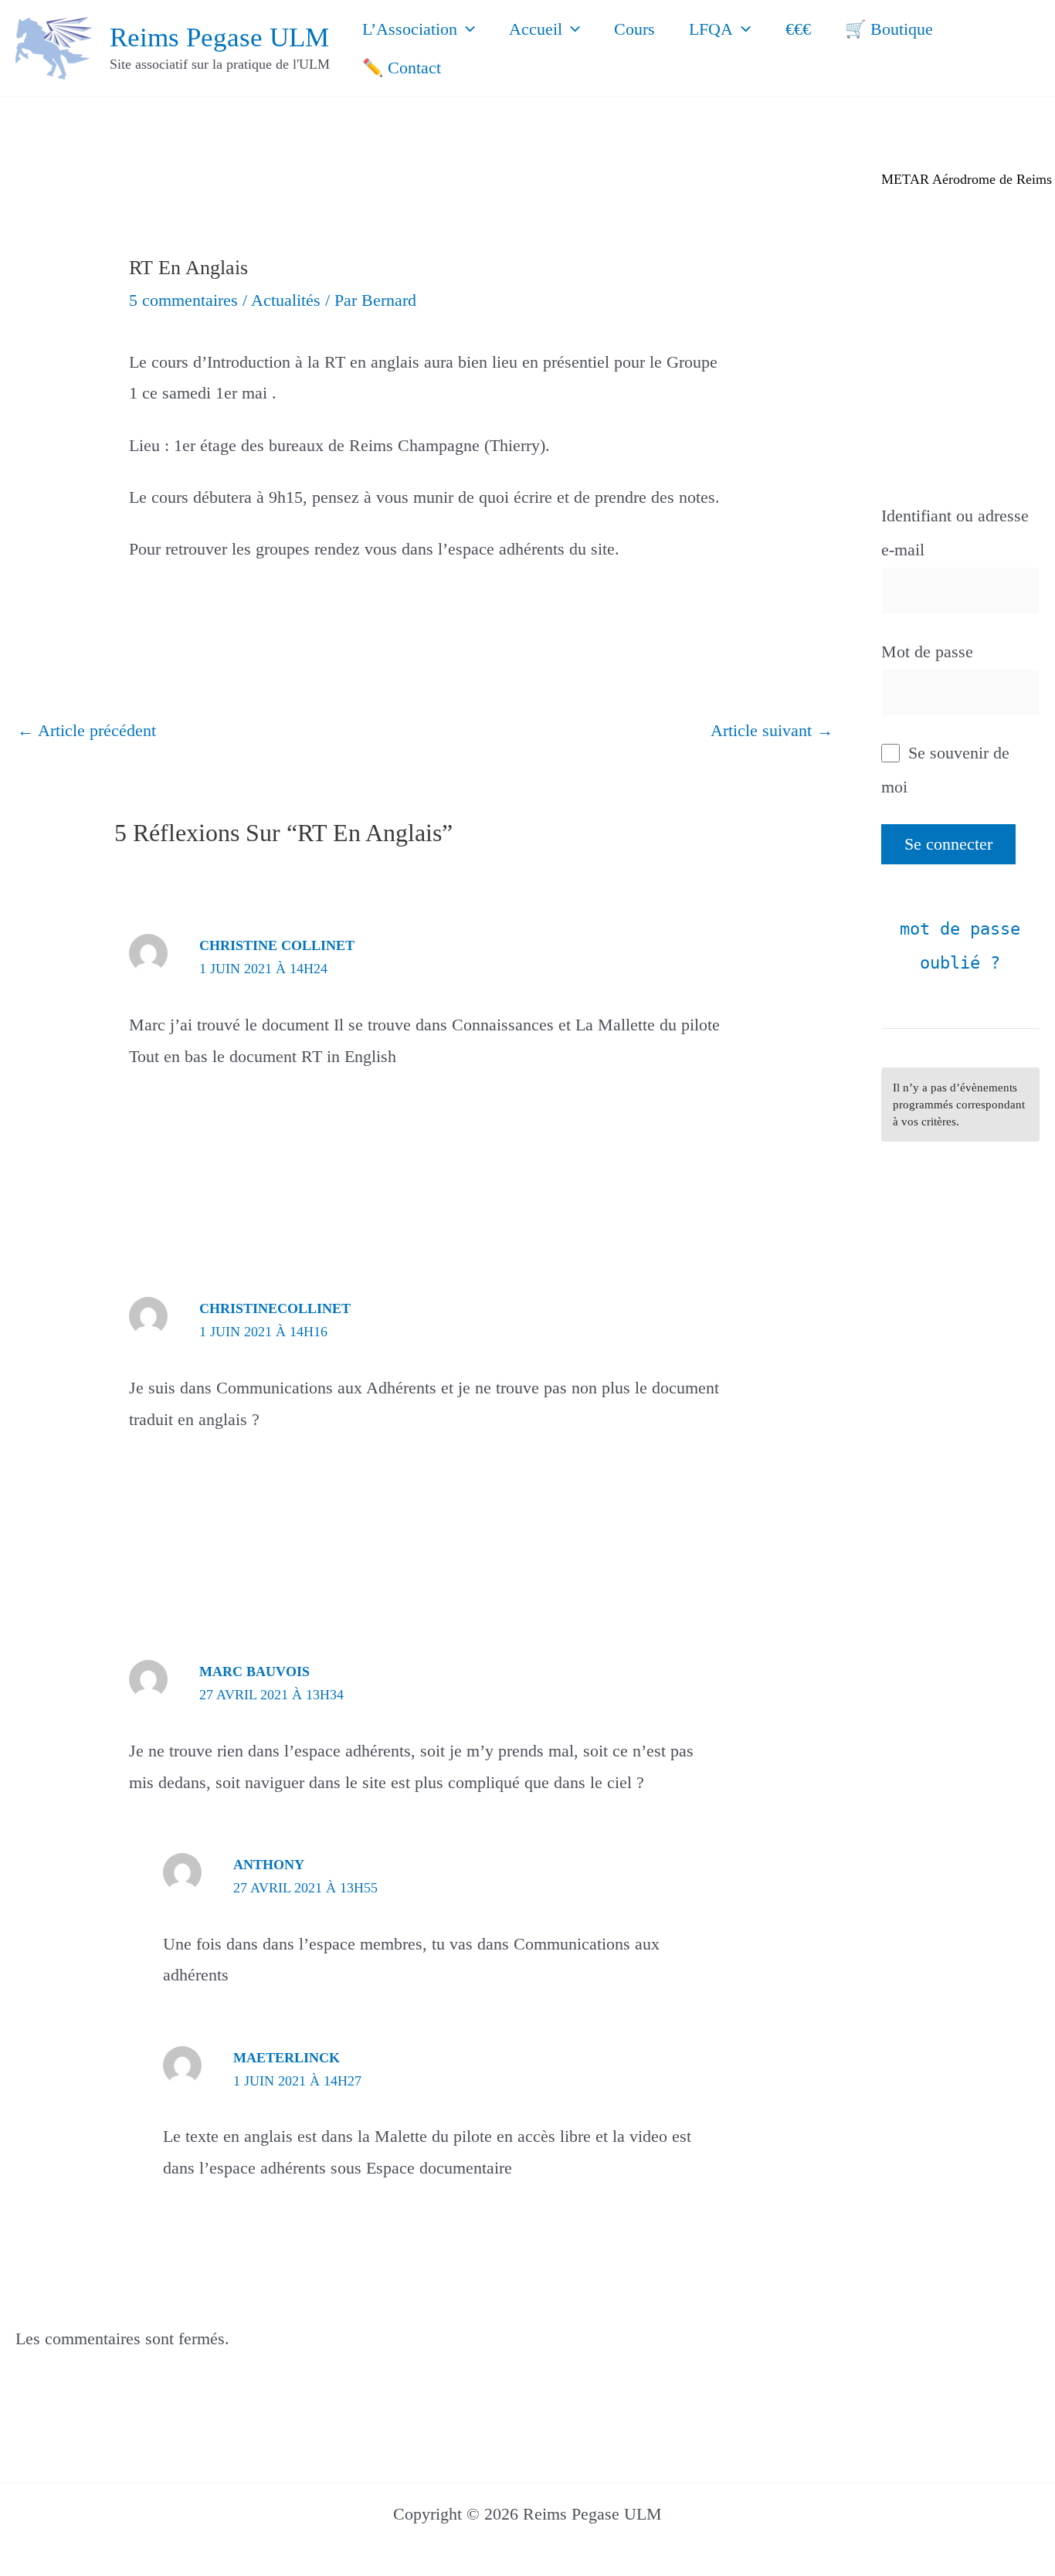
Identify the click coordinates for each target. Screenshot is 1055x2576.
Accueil (536, 29)
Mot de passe (927, 652)
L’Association (410, 29)
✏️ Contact (402, 68)
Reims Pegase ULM (219, 37)
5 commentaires (183, 300)
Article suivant (772, 730)
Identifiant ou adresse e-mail (955, 533)
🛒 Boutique (889, 29)
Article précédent (87, 730)
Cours (634, 29)
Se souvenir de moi (945, 770)
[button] (466, 29)
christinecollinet (275, 1308)
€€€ (798, 29)
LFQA (711, 29)
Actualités (286, 300)
